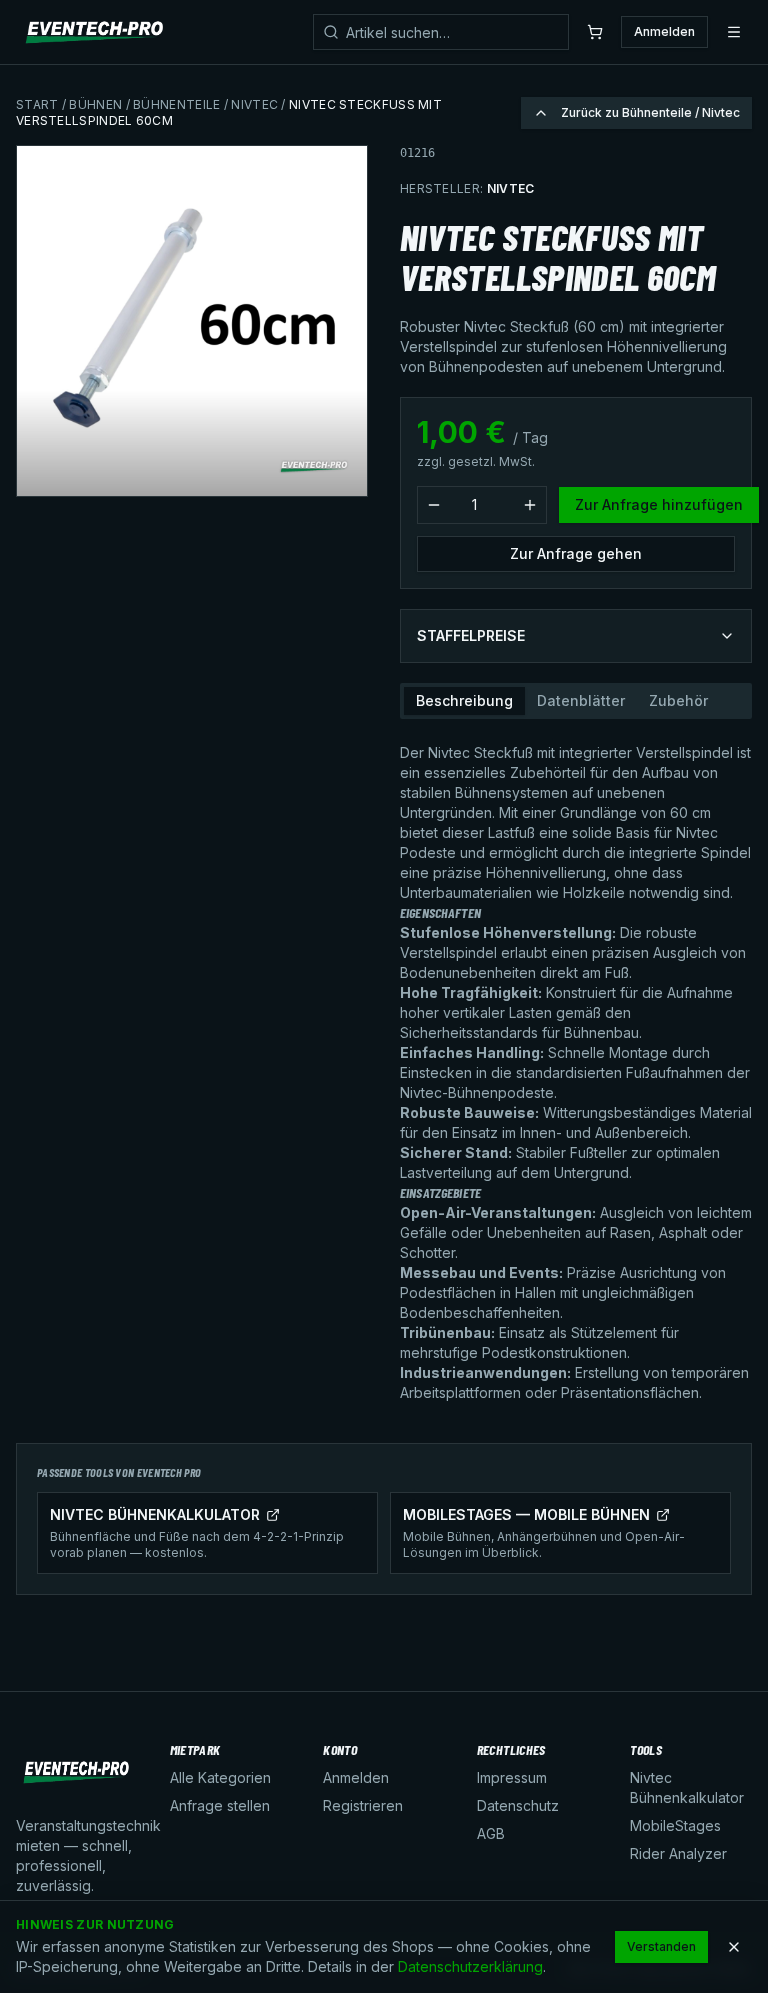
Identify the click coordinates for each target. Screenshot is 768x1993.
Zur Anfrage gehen (576, 553)
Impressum (512, 1777)
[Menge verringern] (434, 505)
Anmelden (664, 31)
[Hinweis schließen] (734, 1947)
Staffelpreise (471, 635)
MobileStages (675, 1825)
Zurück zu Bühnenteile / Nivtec (650, 112)
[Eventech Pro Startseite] (95, 32)
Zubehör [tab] (678, 700)
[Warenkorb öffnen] (595, 32)
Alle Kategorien (220, 1777)
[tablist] (576, 701)
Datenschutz (518, 1805)
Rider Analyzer (678, 1853)
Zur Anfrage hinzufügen (659, 504)
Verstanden (661, 1946)
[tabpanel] (576, 1065)
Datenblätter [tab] (581, 700)
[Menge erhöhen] (530, 505)
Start (37, 104)
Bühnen (95, 104)
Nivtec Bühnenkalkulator (687, 1787)
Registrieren (363, 1805)
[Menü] (734, 32)
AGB (491, 1833)
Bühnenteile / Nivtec (205, 104)
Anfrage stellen (220, 1805)
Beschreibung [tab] (464, 700)
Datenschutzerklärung (470, 1966)
